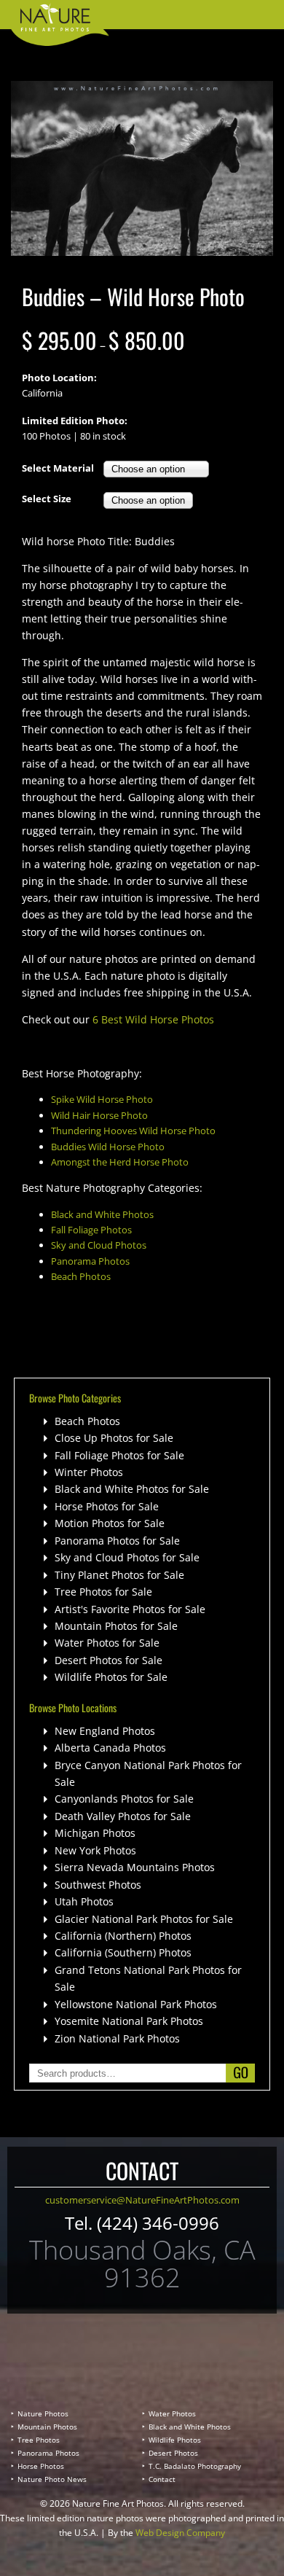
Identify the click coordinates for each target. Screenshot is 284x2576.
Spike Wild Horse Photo (102, 1099)
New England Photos (105, 1731)
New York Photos (95, 1850)
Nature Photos (43, 2413)
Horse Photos (41, 2466)
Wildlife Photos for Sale (111, 1677)
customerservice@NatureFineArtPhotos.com (142, 2200)
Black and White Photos (102, 1214)
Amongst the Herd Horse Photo (120, 1162)
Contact (162, 2479)
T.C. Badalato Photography (195, 2466)
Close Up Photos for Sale (114, 1438)
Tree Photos (39, 2440)
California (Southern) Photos (123, 1952)
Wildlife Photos (175, 2440)
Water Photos (172, 2413)
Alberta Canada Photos (110, 1748)
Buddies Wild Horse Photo (108, 1147)
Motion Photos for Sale (110, 1523)
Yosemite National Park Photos (129, 2021)
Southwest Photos (98, 1885)
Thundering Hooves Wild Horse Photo (133, 1131)
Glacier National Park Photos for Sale (144, 1919)
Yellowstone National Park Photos (136, 2004)
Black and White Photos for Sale (132, 1489)
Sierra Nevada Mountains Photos (135, 1867)
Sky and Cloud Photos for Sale (127, 1557)
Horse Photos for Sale (107, 1506)
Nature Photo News (52, 2479)
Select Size (47, 499)
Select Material (58, 468)
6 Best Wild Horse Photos (153, 1019)
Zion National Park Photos (117, 2038)
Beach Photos (81, 1276)
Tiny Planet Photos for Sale (119, 1575)
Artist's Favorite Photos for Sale (130, 1609)
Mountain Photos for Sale (116, 1626)
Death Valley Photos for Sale (123, 1816)
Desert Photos (173, 2453)
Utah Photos (84, 1901)
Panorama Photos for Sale (117, 1541)
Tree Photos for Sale (103, 1592)
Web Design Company (180, 2533)
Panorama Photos (90, 1261)
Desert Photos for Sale (109, 1660)
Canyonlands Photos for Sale (124, 1799)
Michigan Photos (95, 1833)
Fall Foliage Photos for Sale (119, 1455)
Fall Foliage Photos (91, 1230)
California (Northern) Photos (123, 1936)
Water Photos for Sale (107, 1643)
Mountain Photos (47, 2427)
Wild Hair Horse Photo (99, 1115)
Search (240, 2073)
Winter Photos (89, 1472)
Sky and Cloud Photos (99, 1245)
